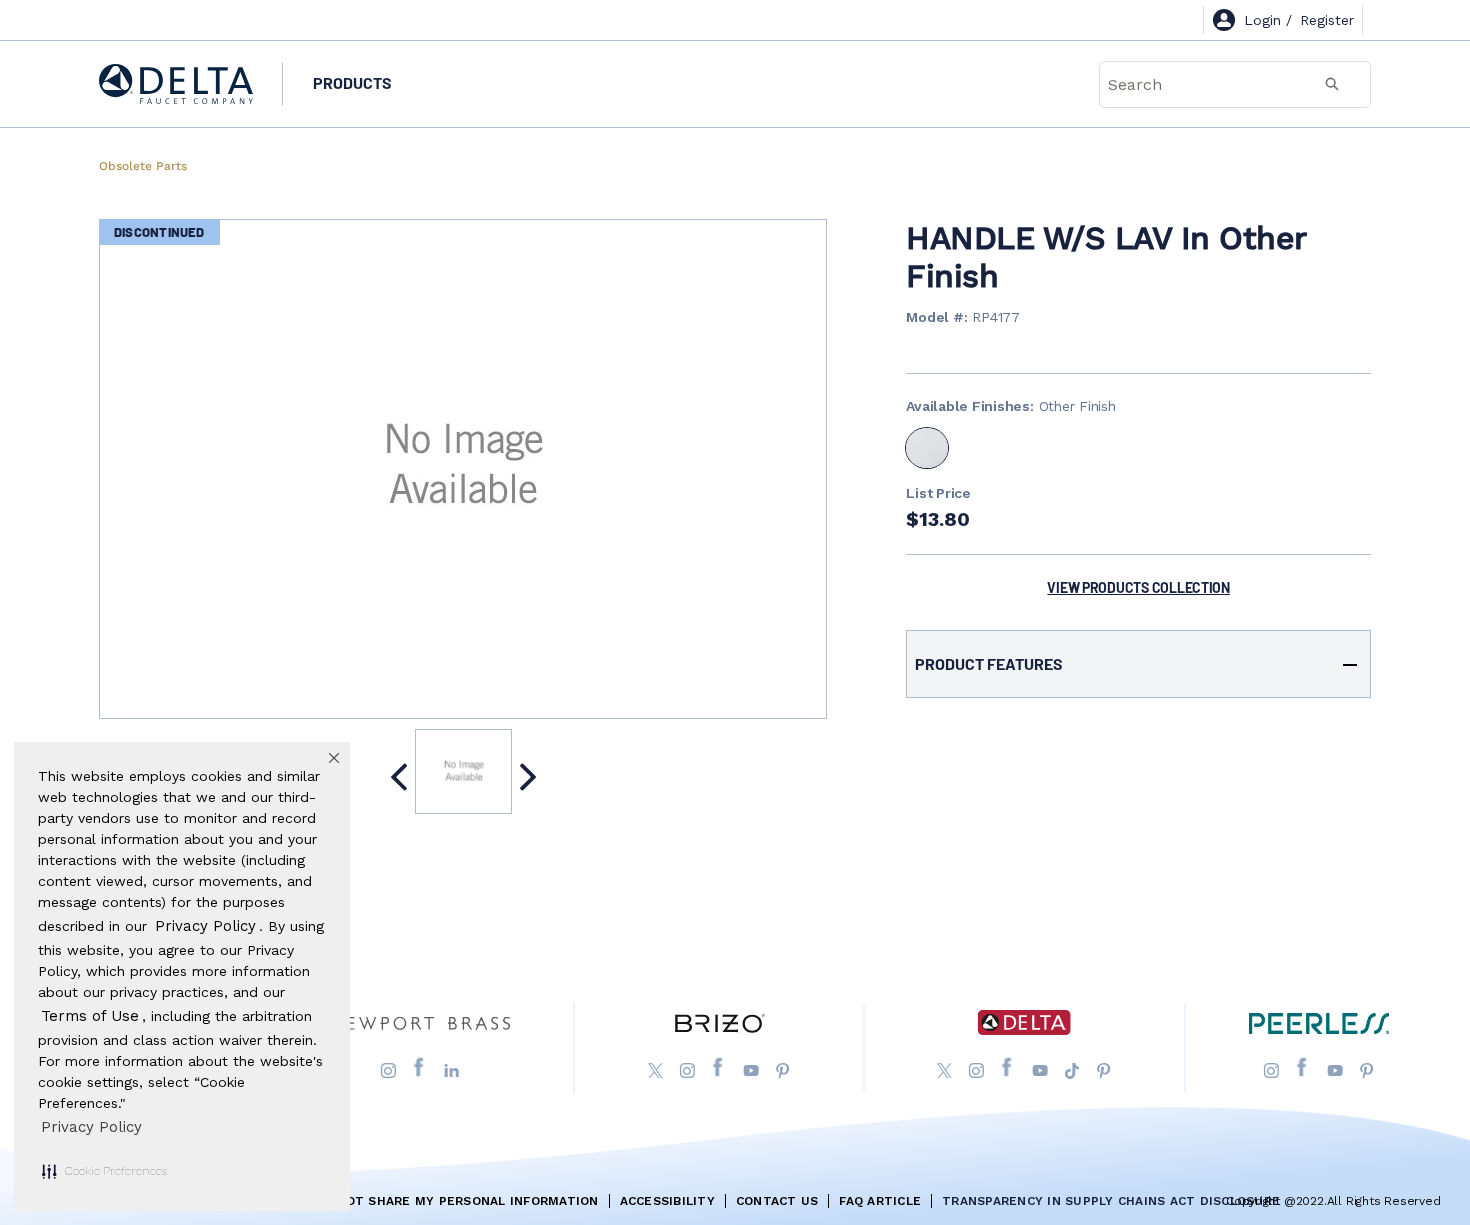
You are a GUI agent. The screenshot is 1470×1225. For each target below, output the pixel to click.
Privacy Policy (91, 1127)
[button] (104, 1171)
